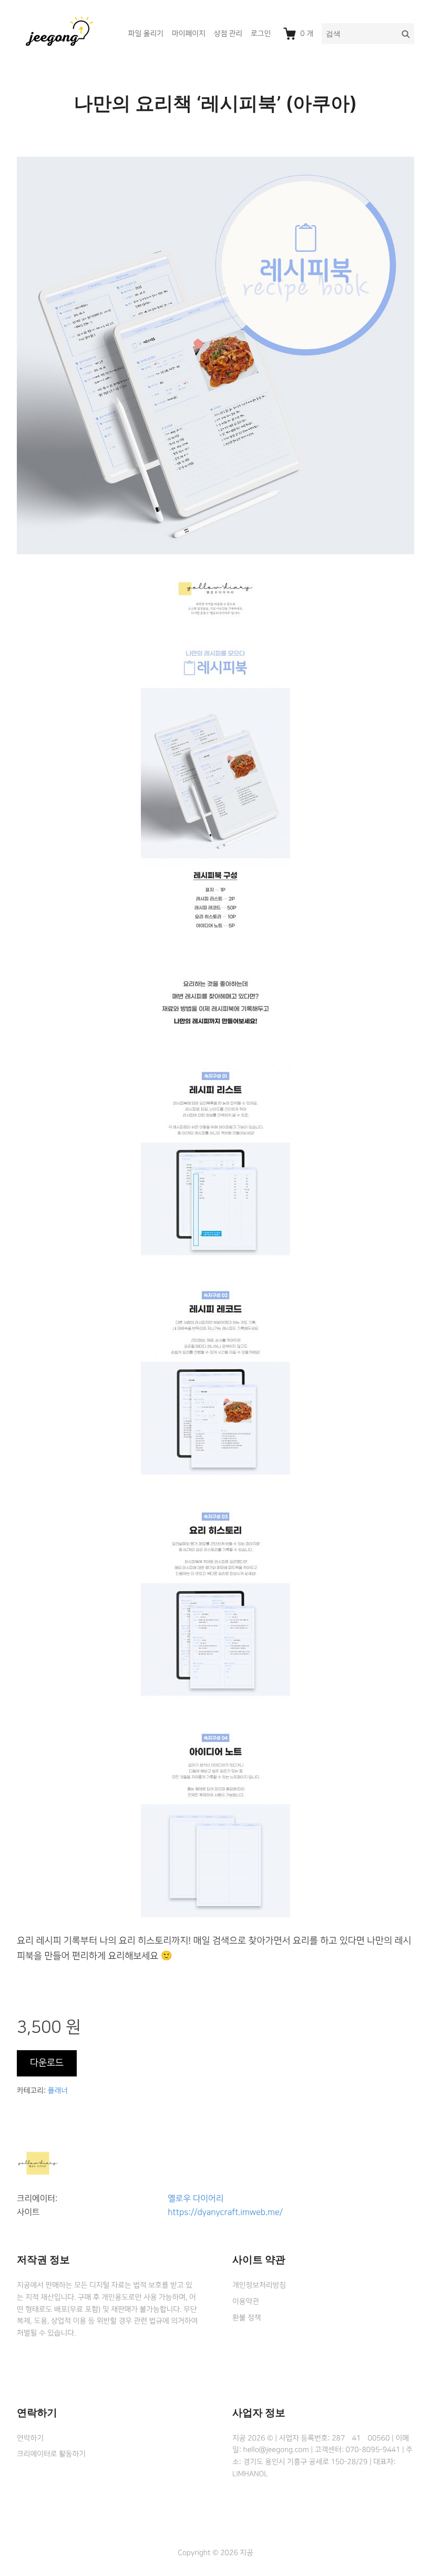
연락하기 (30, 2438)
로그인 (261, 34)
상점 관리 (228, 34)
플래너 (58, 2091)
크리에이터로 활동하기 (51, 2454)
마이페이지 (189, 34)
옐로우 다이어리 (196, 2199)
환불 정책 (247, 2318)
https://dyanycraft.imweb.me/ (225, 2213)
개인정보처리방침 (259, 2285)
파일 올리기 (146, 34)
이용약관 (246, 2302)
